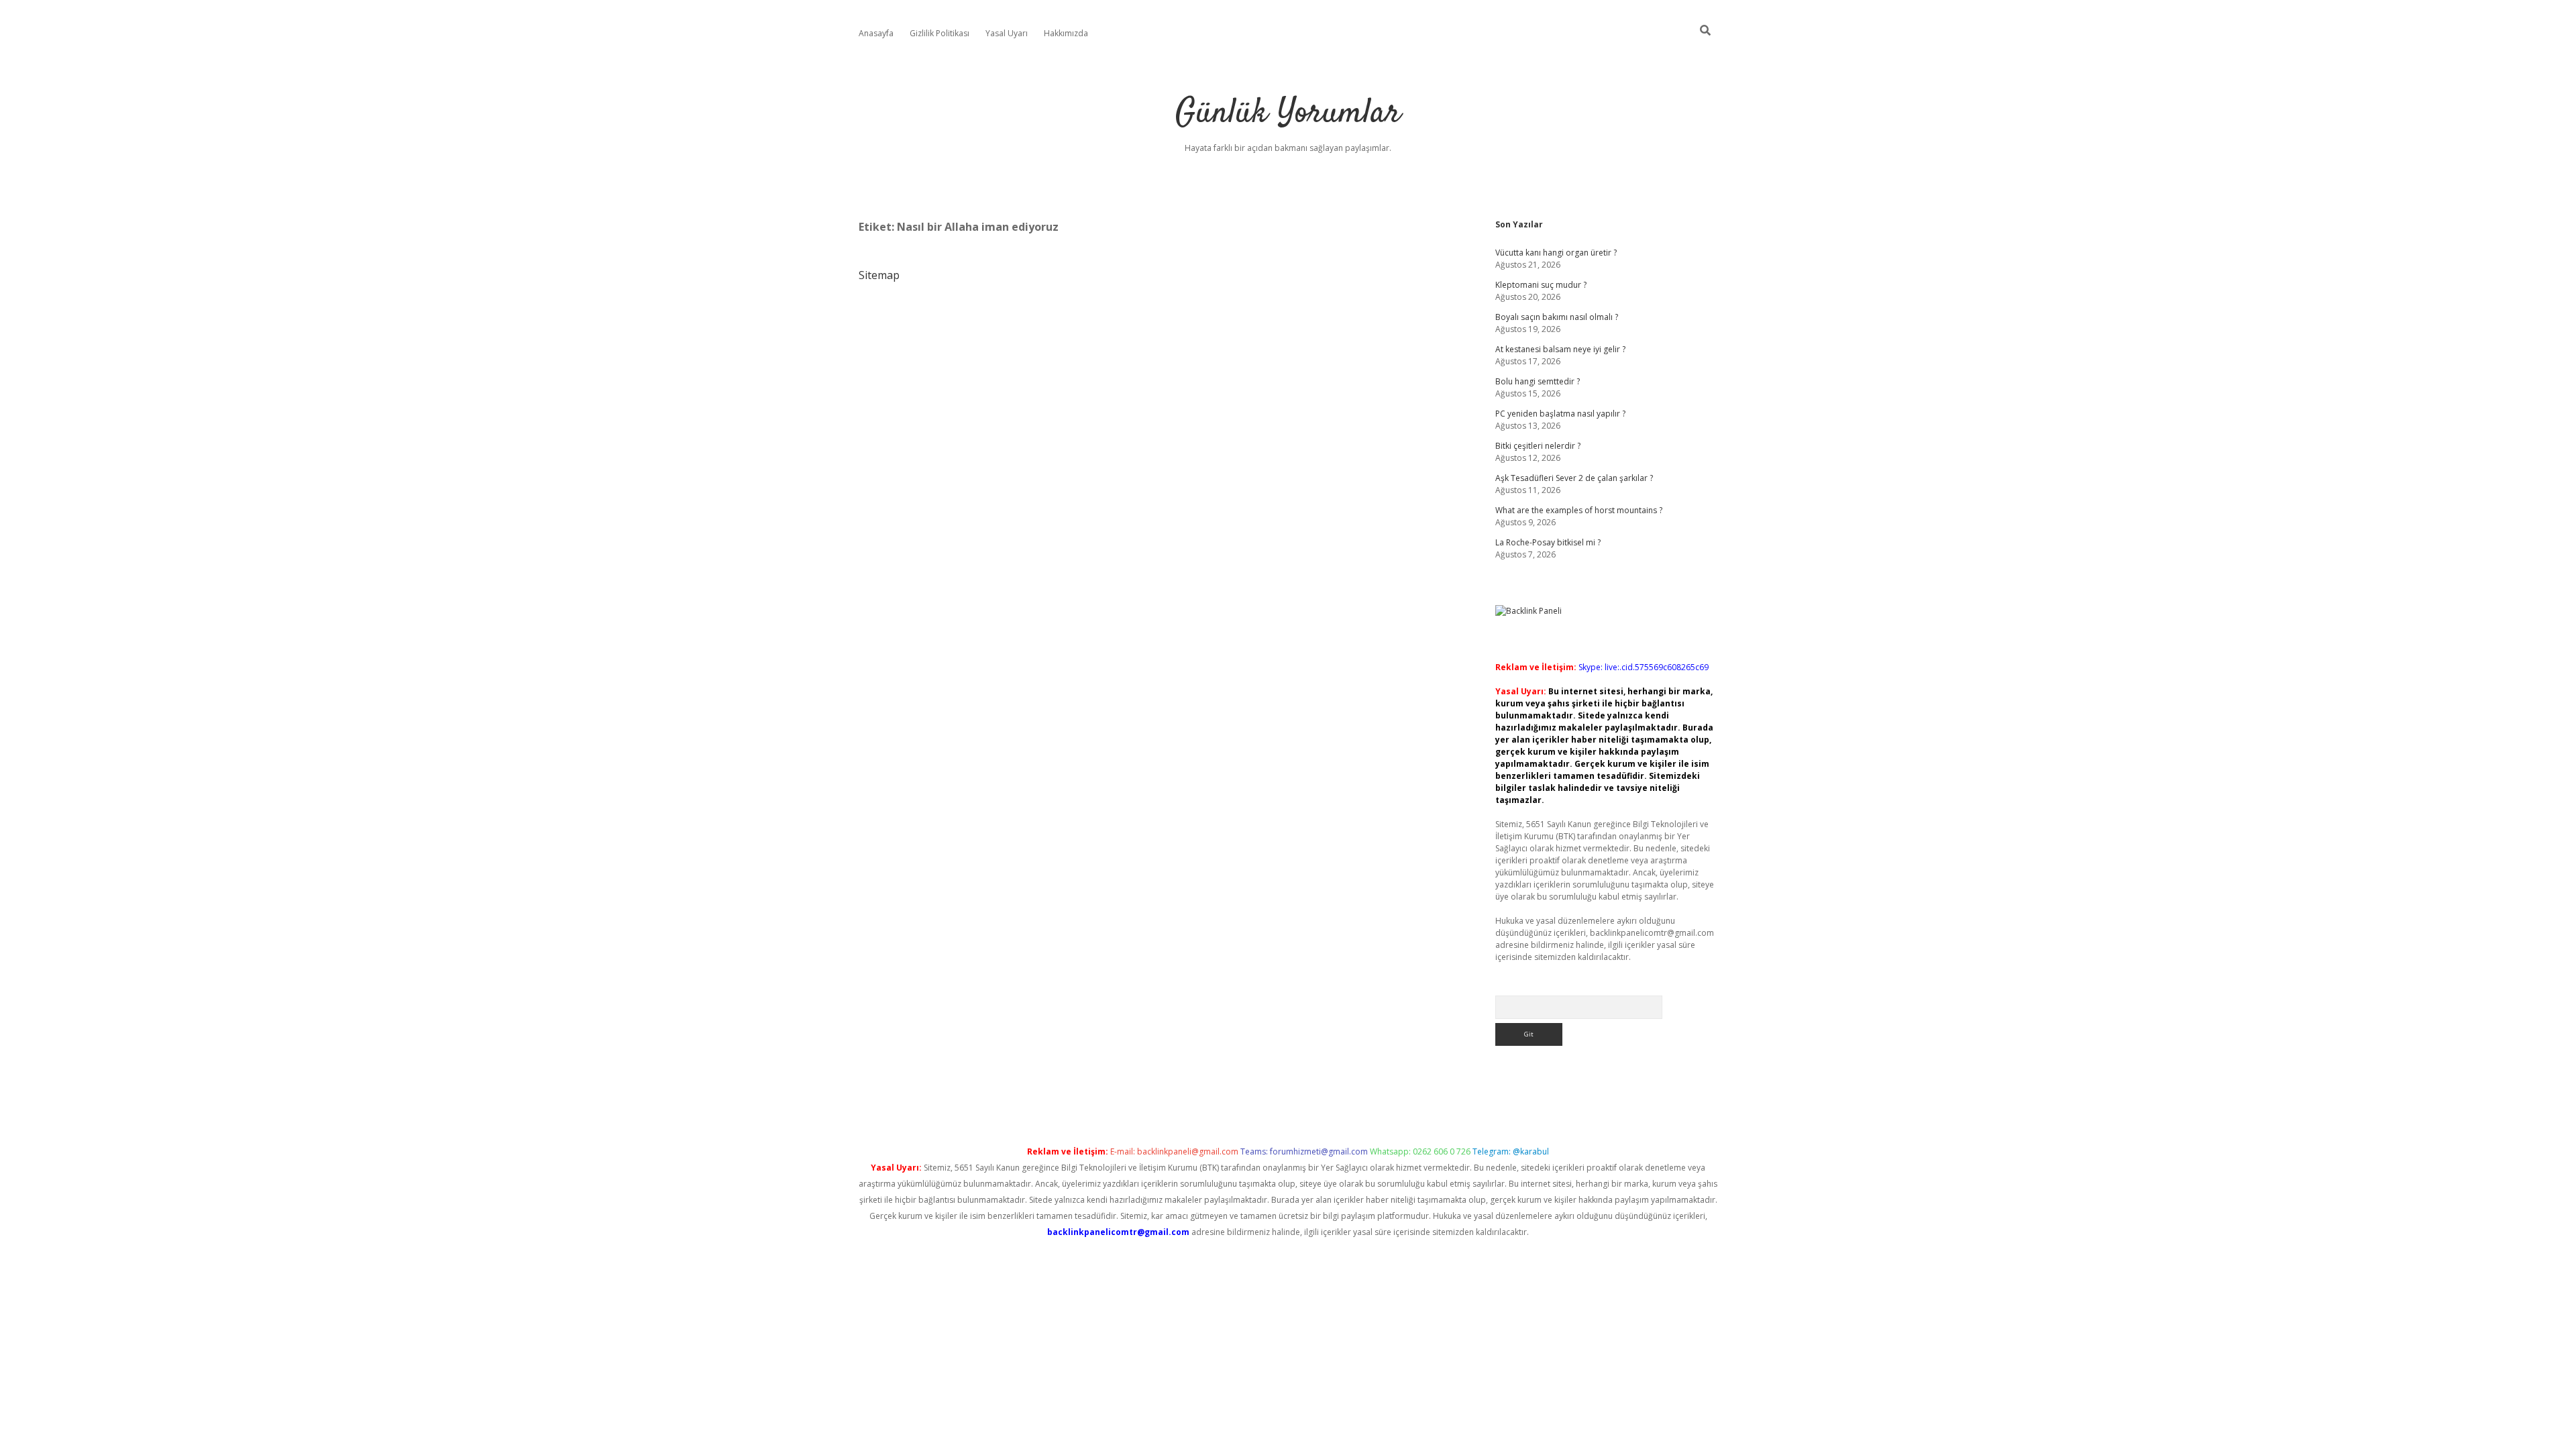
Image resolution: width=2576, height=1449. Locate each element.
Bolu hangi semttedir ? (1538, 381)
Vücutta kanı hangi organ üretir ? (1556, 253)
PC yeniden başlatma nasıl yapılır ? (1560, 414)
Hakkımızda (1066, 33)
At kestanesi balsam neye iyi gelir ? (1560, 349)
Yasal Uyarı (1007, 33)
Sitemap (879, 275)
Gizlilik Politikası (940, 33)
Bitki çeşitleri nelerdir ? (1538, 446)
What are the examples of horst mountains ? (1579, 510)
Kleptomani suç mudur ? (1541, 285)
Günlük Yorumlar (1288, 114)
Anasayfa (876, 33)
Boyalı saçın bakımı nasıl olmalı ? (1557, 317)
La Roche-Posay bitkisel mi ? (1548, 542)
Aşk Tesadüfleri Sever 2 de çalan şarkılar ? (1574, 478)
